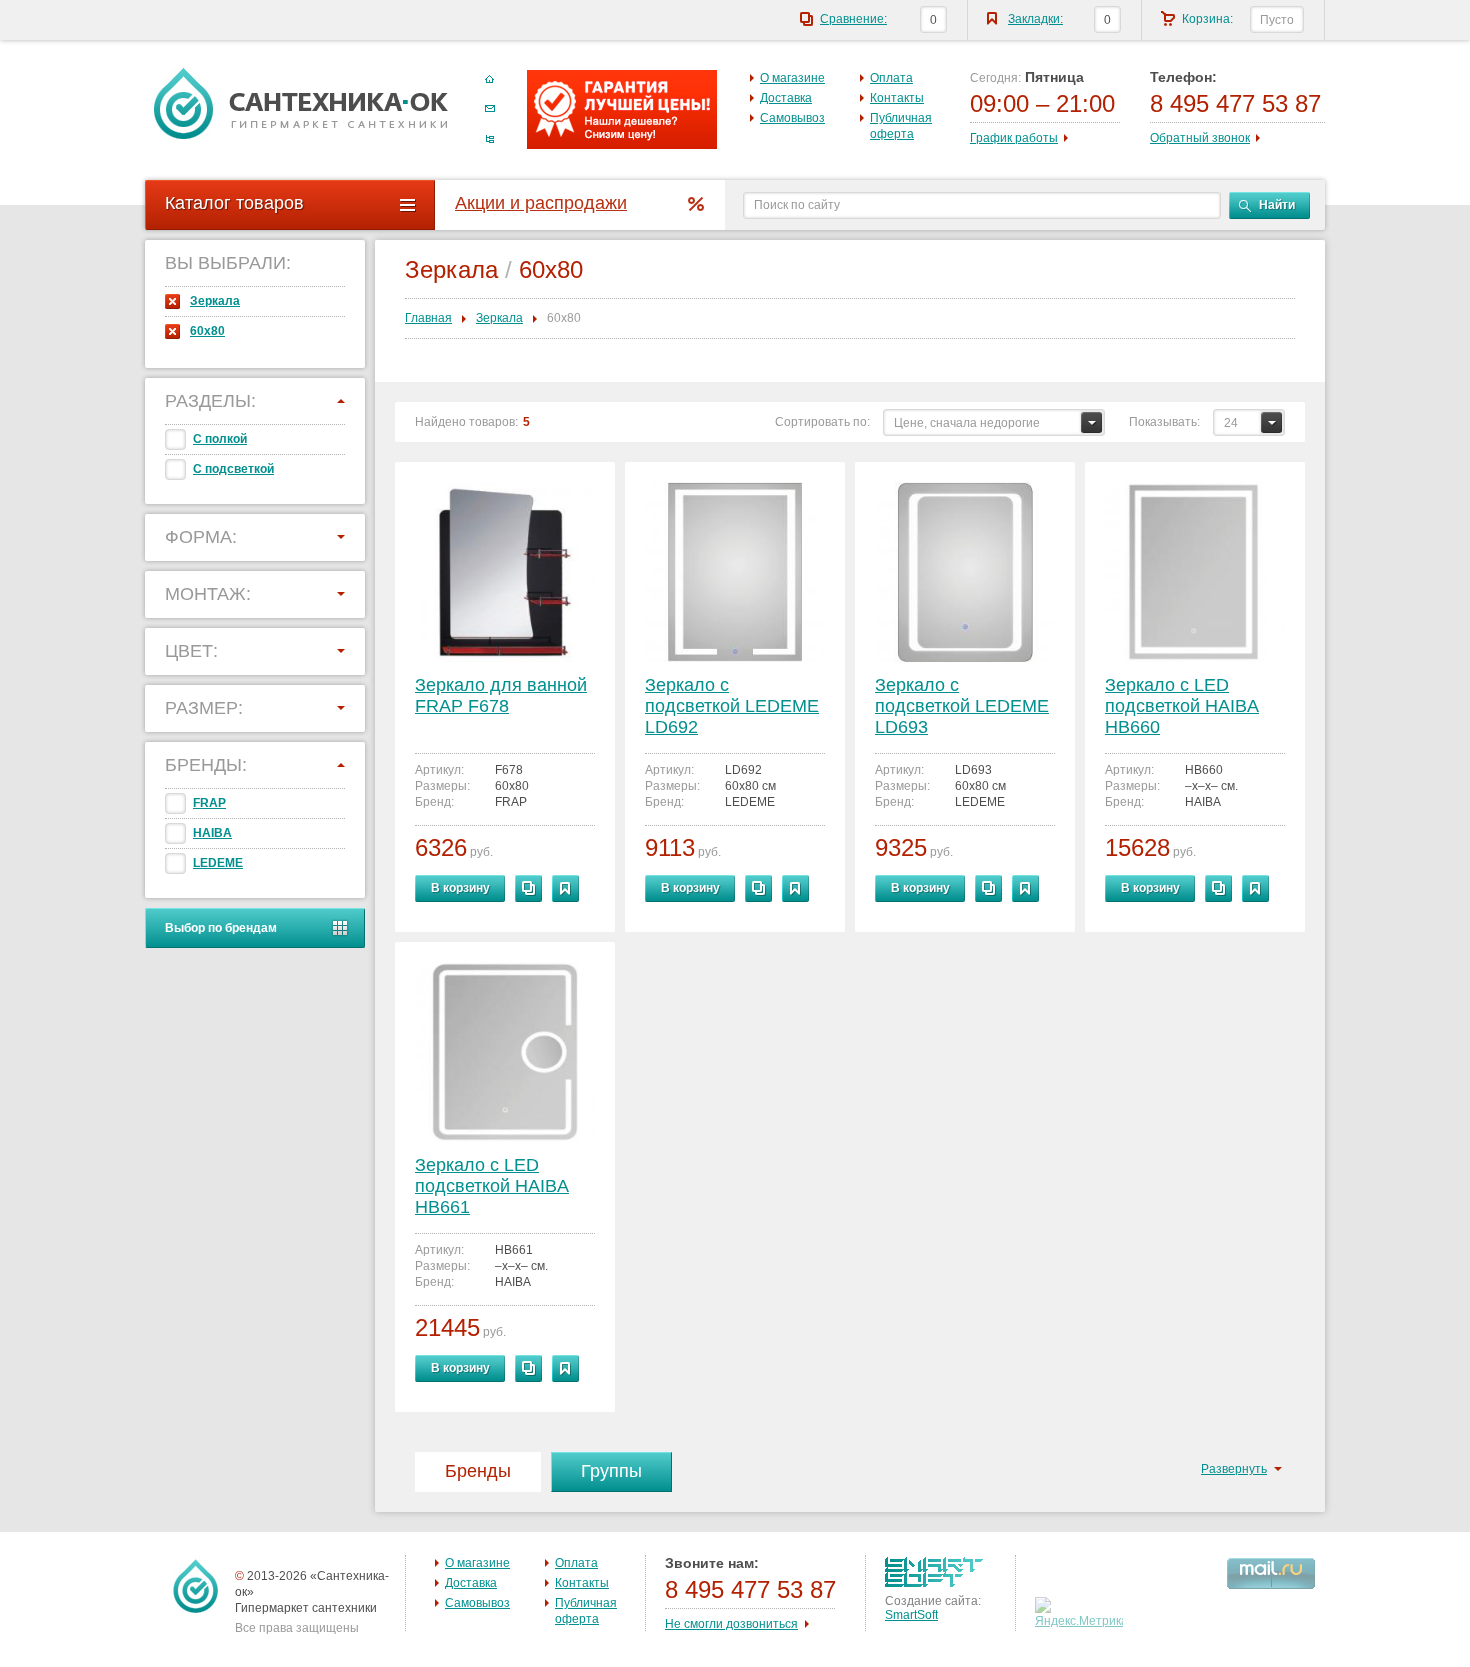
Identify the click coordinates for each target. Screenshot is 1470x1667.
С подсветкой (233, 469)
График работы (1014, 138)
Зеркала (215, 301)
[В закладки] (565, 888)
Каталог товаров (234, 203)
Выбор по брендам (221, 928)
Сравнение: (853, 19)
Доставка (786, 98)
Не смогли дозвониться (731, 1624)
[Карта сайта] (490, 139)
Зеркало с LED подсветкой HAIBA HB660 (1182, 706)
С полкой (220, 439)
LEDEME (218, 863)
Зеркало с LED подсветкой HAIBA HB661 (492, 1186)
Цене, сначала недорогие (967, 423)
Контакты (897, 98)
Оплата (891, 78)
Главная (428, 318)
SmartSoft (911, 1615)
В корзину (460, 888)
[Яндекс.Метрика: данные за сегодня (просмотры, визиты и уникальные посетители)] (1081, 1613)
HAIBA (212, 833)
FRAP (209, 803)
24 (1231, 423)
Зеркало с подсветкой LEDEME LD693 (962, 706)
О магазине (792, 78)
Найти (1277, 205)
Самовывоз (792, 118)
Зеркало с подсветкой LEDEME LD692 (732, 706)
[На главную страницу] (301, 103)
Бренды (478, 1471)
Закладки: (1035, 19)
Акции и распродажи (541, 203)
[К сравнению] (528, 888)
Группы (611, 1471)
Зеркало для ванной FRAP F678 (501, 695)
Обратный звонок (1200, 138)
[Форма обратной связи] (490, 109)
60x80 (207, 331)
